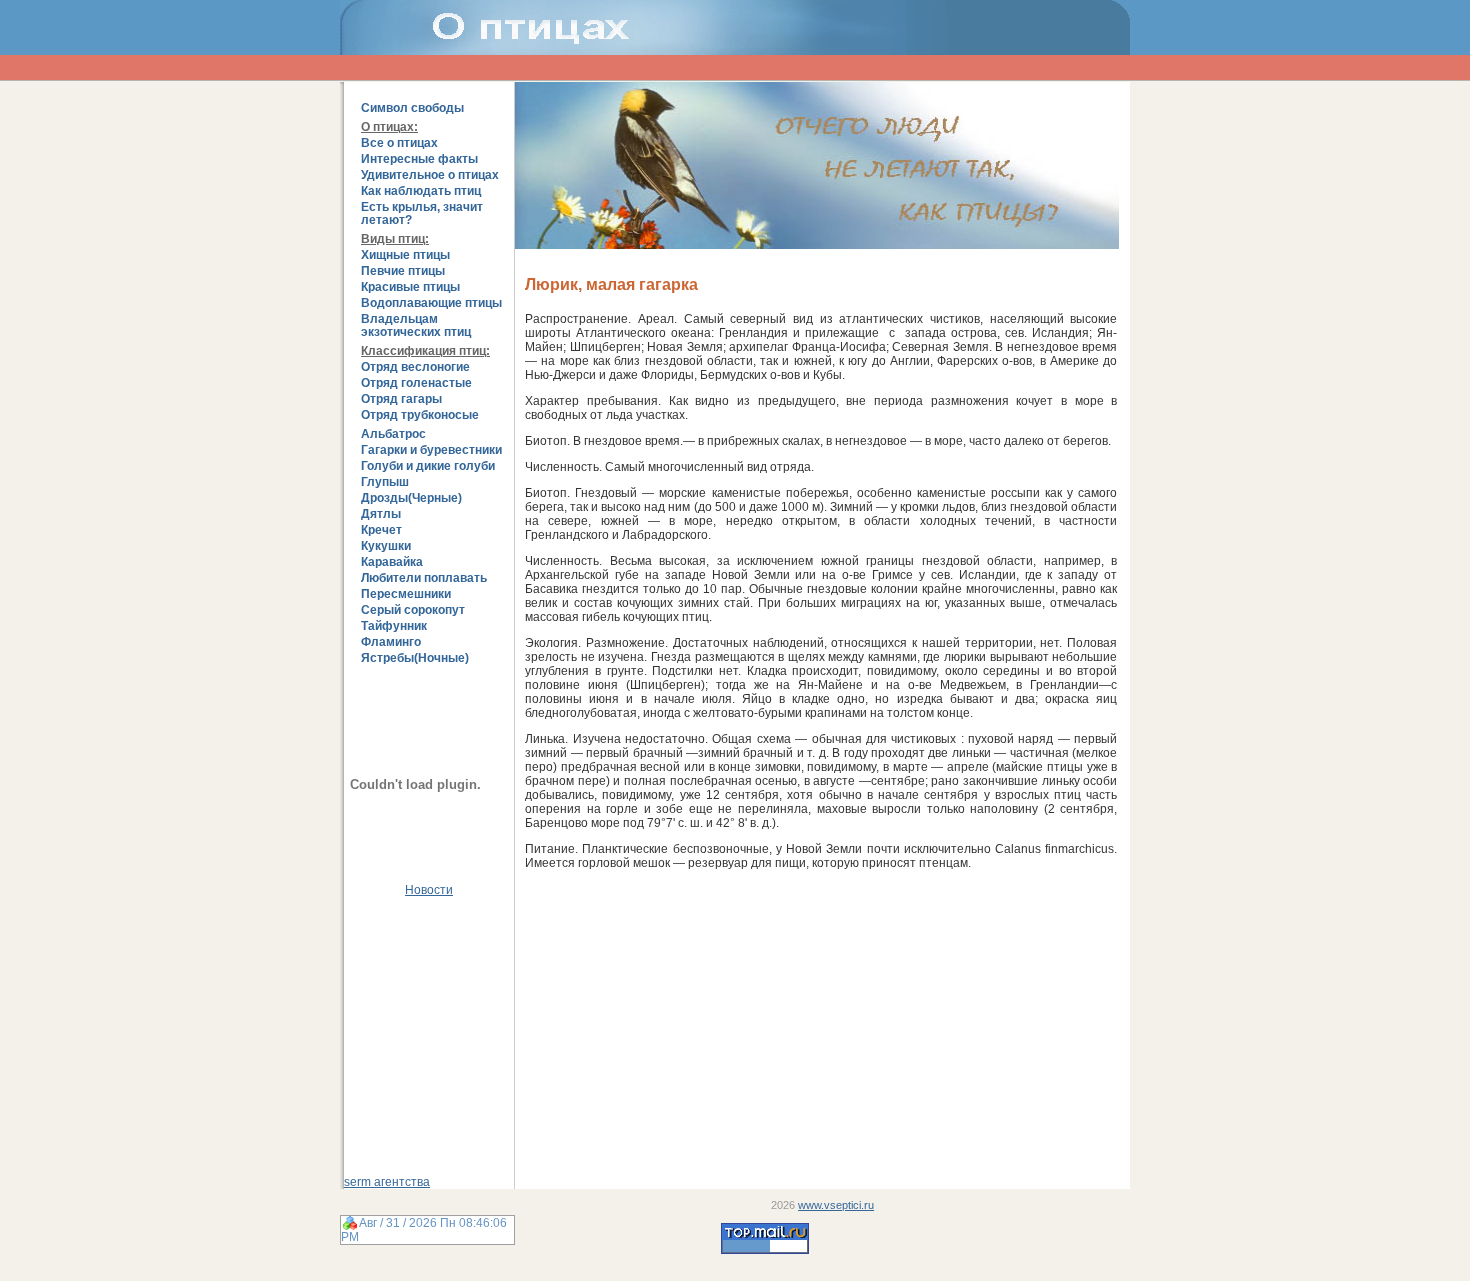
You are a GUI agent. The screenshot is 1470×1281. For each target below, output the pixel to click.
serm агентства (387, 1182)
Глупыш (385, 482)
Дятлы (381, 514)
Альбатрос (393, 434)
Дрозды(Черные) (411, 498)
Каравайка (392, 562)
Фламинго (391, 642)
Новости (429, 890)
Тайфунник (394, 626)
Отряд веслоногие (415, 367)
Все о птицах (399, 143)
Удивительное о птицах (430, 175)
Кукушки (386, 546)
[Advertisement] (429, 1029)
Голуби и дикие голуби (428, 466)
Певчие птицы (403, 271)
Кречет (381, 530)
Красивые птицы (410, 287)
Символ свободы (412, 108)
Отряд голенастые (416, 383)
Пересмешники (406, 594)
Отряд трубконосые (420, 415)
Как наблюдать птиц (421, 191)
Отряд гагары (401, 399)
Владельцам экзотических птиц (416, 326)
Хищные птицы (405, 255)
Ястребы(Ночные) (415, 658)
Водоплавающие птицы (431, 303)
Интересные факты (419, 159)
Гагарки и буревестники (431, 450)
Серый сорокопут (413, 610)
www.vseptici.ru (836, 1205)
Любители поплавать (424, 578)
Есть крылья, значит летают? (422, 214)
